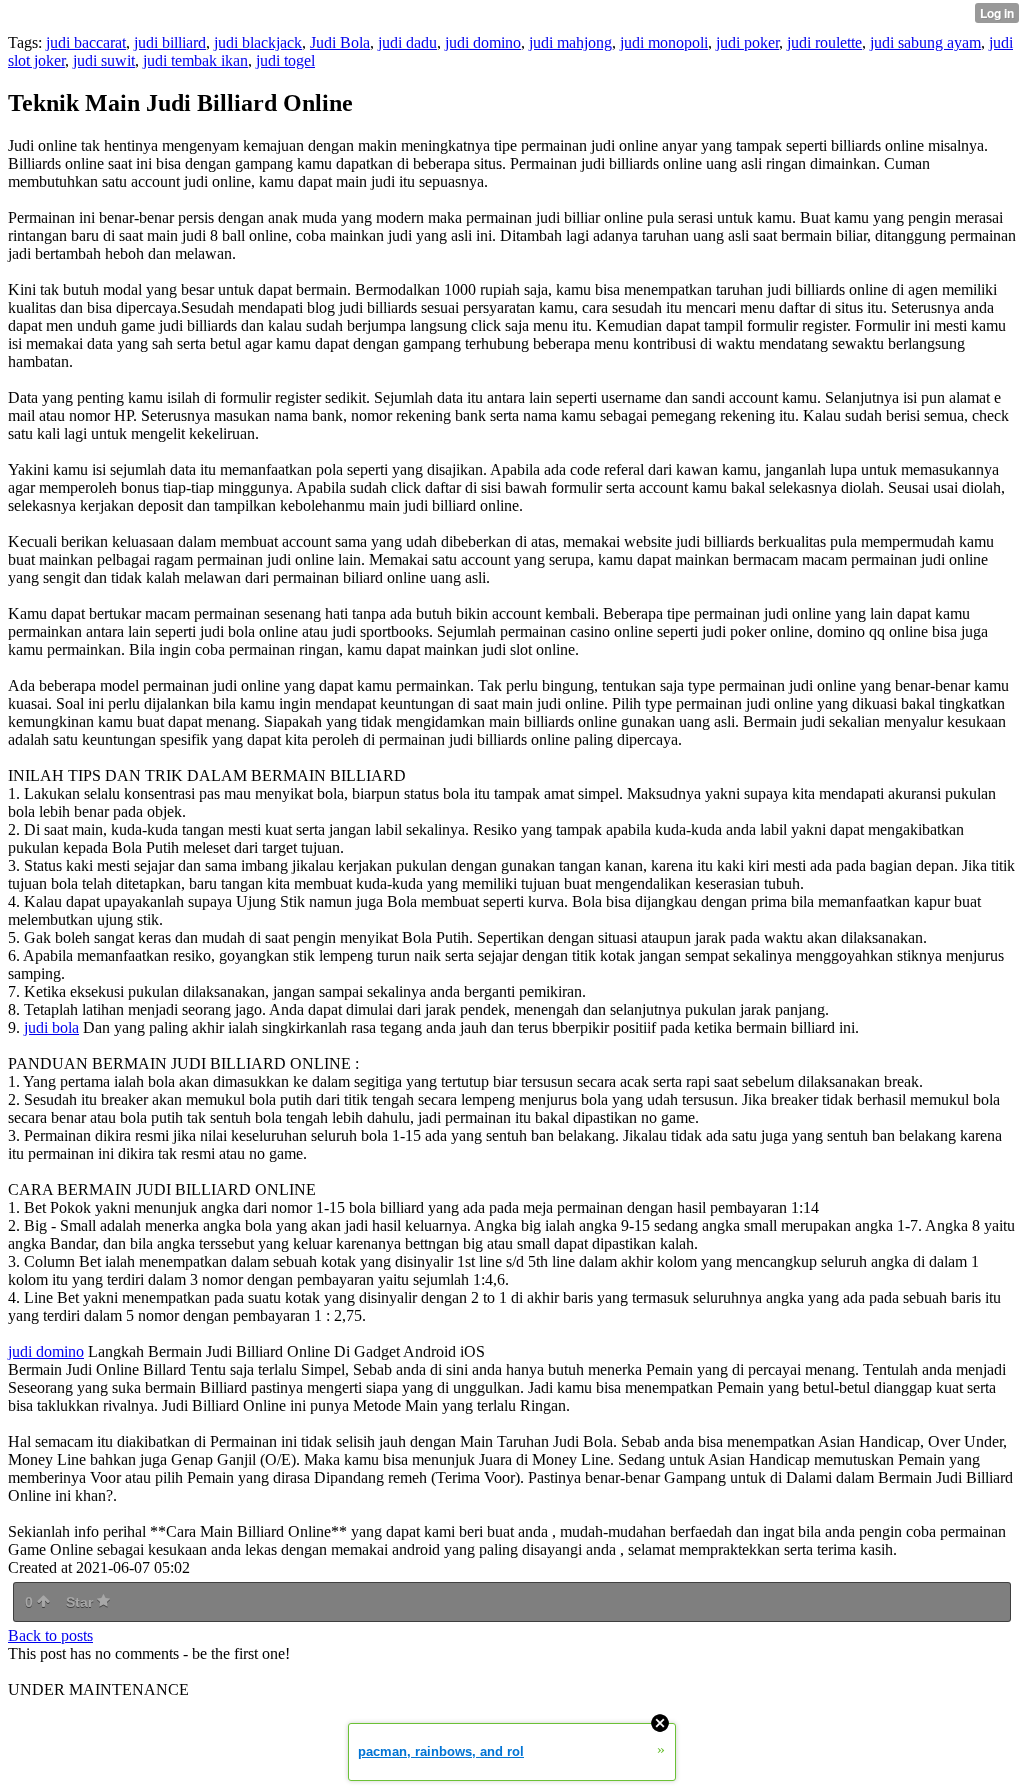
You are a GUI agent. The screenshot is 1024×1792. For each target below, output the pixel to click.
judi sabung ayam (925, 42)
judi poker (747, 42)
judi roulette (824, 42)
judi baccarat (86, 42)
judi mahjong (570, 42)
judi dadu (407, 42)
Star (81, 1602)
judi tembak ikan (195, 60)
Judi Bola (340, 42)
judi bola (51, 1027)
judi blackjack (258, 42)
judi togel (285, 60)
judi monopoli (664, 42)
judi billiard (170, 42)
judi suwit (104, 60)
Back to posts (50, 1635)
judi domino (483, 42)
